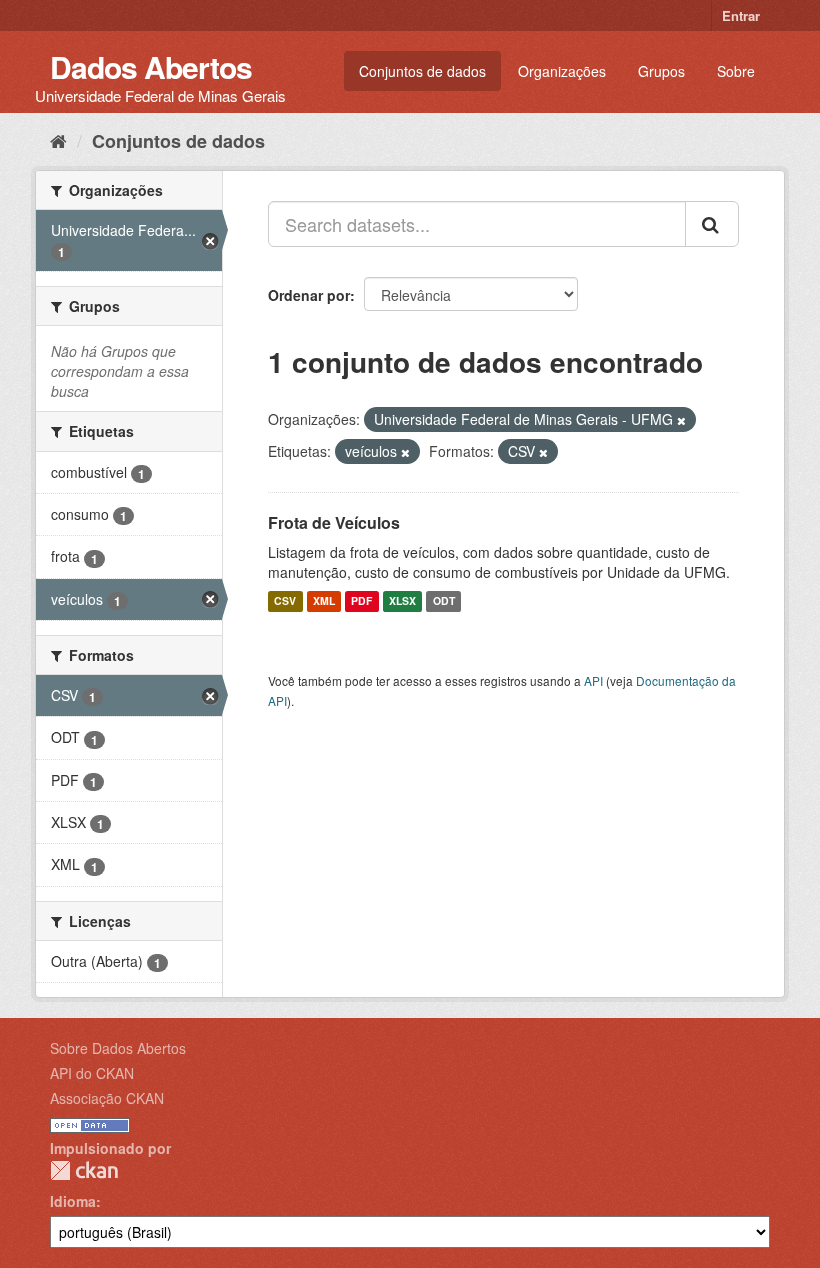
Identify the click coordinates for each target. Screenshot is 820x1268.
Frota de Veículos (334, 522)
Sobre (736, 71)
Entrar (741, 15)
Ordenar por (309, 295)
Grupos (661, 71)
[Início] (58, 140)
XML (324, 601)
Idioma (73, 1201)
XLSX (402, 601)
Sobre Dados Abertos (118, 1048)
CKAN (84, 1170)
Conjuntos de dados (422, 71)
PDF (361, 601)
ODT (444, 601)
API (593, 680)
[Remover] (681, 420)
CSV (285, 601)
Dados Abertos (151, 66)
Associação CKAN (107, 1098)
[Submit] (712, 224)
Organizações (562, 71)
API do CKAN (92, 1073)
